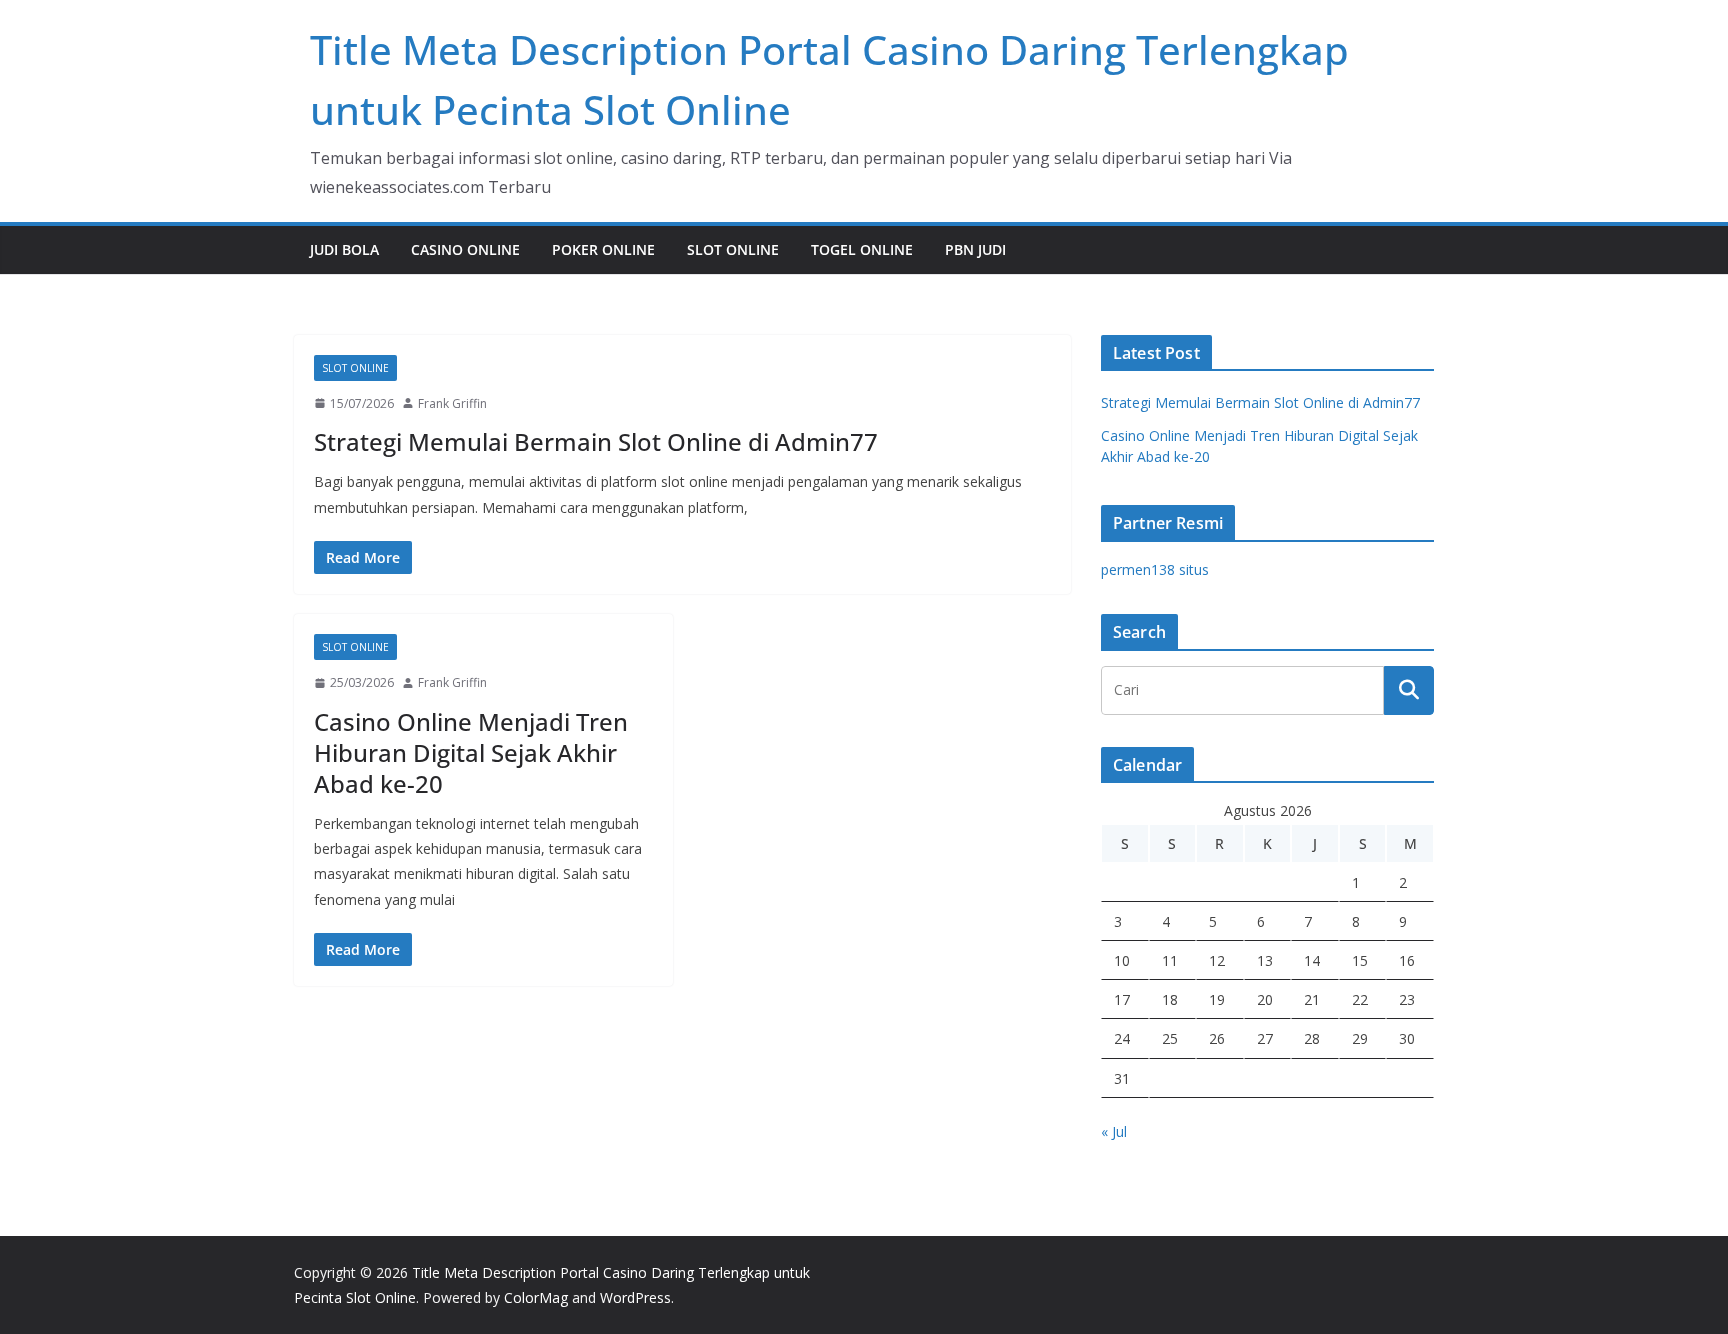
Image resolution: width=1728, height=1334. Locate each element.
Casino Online (465, 249)
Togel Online (862, 249)
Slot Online (733, 249)
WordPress (635, 1297)
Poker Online (603, 249)
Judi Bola (344, 249)
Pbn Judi (975, 249)
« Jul (1114, 1131)
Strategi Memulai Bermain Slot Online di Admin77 (596, 441)
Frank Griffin (452, 403)
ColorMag (536, 1297)
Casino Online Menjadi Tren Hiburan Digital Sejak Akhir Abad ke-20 (471, 752)
